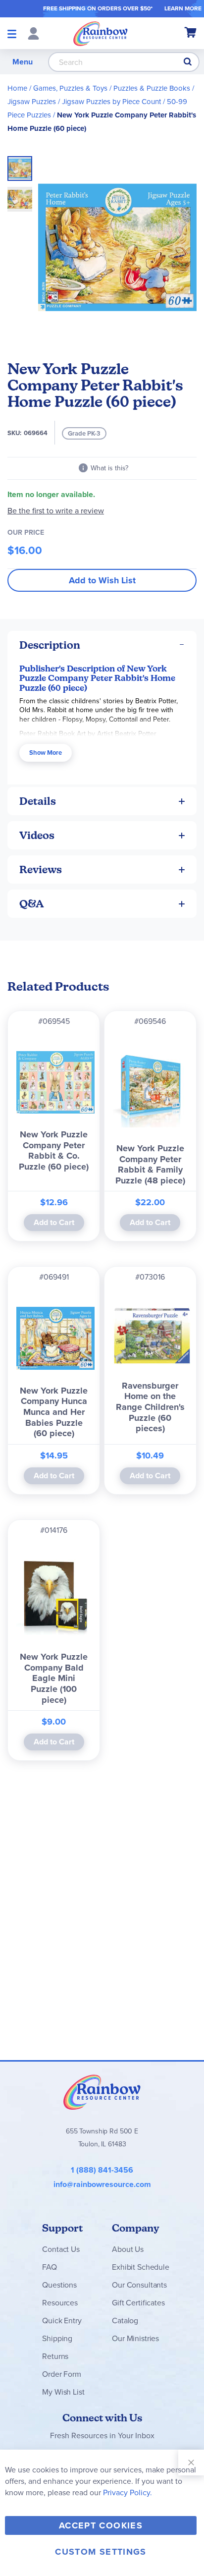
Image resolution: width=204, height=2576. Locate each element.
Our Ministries (135, 2338)
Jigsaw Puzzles (32, 102)
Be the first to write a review (56, 511)
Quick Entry (62, 2321)
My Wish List (63, 2392)
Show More (46, 753)
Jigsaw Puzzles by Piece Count (111, 102)
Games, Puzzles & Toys (70, 88)
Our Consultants (139, 2285)
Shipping (57, 2338)
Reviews (41, 869)
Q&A (32, 904)
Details (38, 801)
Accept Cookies (101, 2525)
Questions (59, 2285)
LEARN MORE (183, 8)
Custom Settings (101, 2552)
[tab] (102, 645)
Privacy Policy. (127, 2492)
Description (50, 645)
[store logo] (101, 33)
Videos (37, 835)
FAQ (50, 2267)
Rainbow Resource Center (102, 2092)
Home (17, 88)
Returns (55, 2356)
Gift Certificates (138, 2303)
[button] (20, 196)
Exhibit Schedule (140, 2267)
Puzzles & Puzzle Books (152, 88)
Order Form (61, 2374)
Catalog (125, 2321)
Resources (60, 2303)
